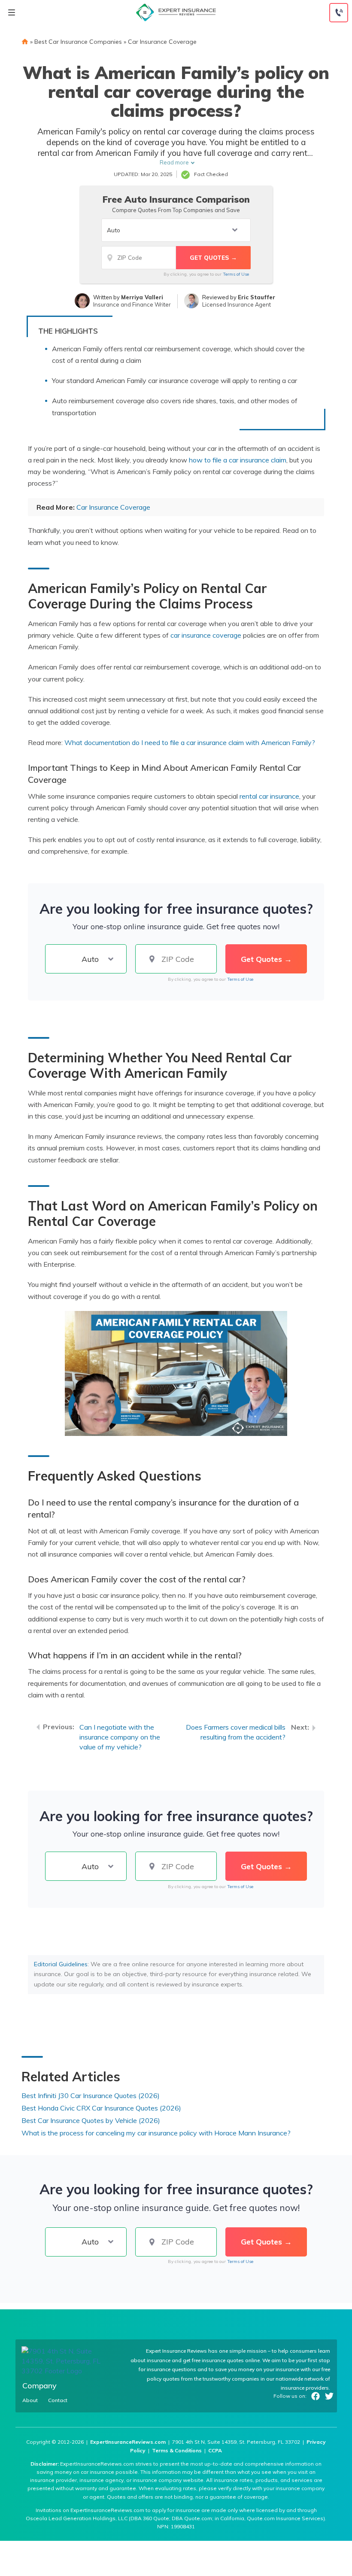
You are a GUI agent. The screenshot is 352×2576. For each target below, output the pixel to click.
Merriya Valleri (142, 297)
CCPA (215, 2450)
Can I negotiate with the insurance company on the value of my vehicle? (120, 1737)
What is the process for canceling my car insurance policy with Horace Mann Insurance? (156, 2133)
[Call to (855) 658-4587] (339, 13)
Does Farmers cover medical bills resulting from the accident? (236, 1732)
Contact (58, 2400)
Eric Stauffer (256, 297)
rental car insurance (269, 796)
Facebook (316, 2396)
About (30, 2400)
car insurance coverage (206, 635)
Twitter (329, 2396)
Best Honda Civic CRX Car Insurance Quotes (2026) (101, 2108)
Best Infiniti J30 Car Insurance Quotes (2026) (91, 2095)
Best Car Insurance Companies (78, 42)
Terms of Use (236, 274)
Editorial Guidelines (61, 1964)
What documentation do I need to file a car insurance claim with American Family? (190, 742)
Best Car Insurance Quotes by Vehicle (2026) (91, 2120)
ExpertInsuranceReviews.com (128, 2442)
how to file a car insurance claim (238, 460)
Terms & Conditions (177, 2450)
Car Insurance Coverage (162, 42)
